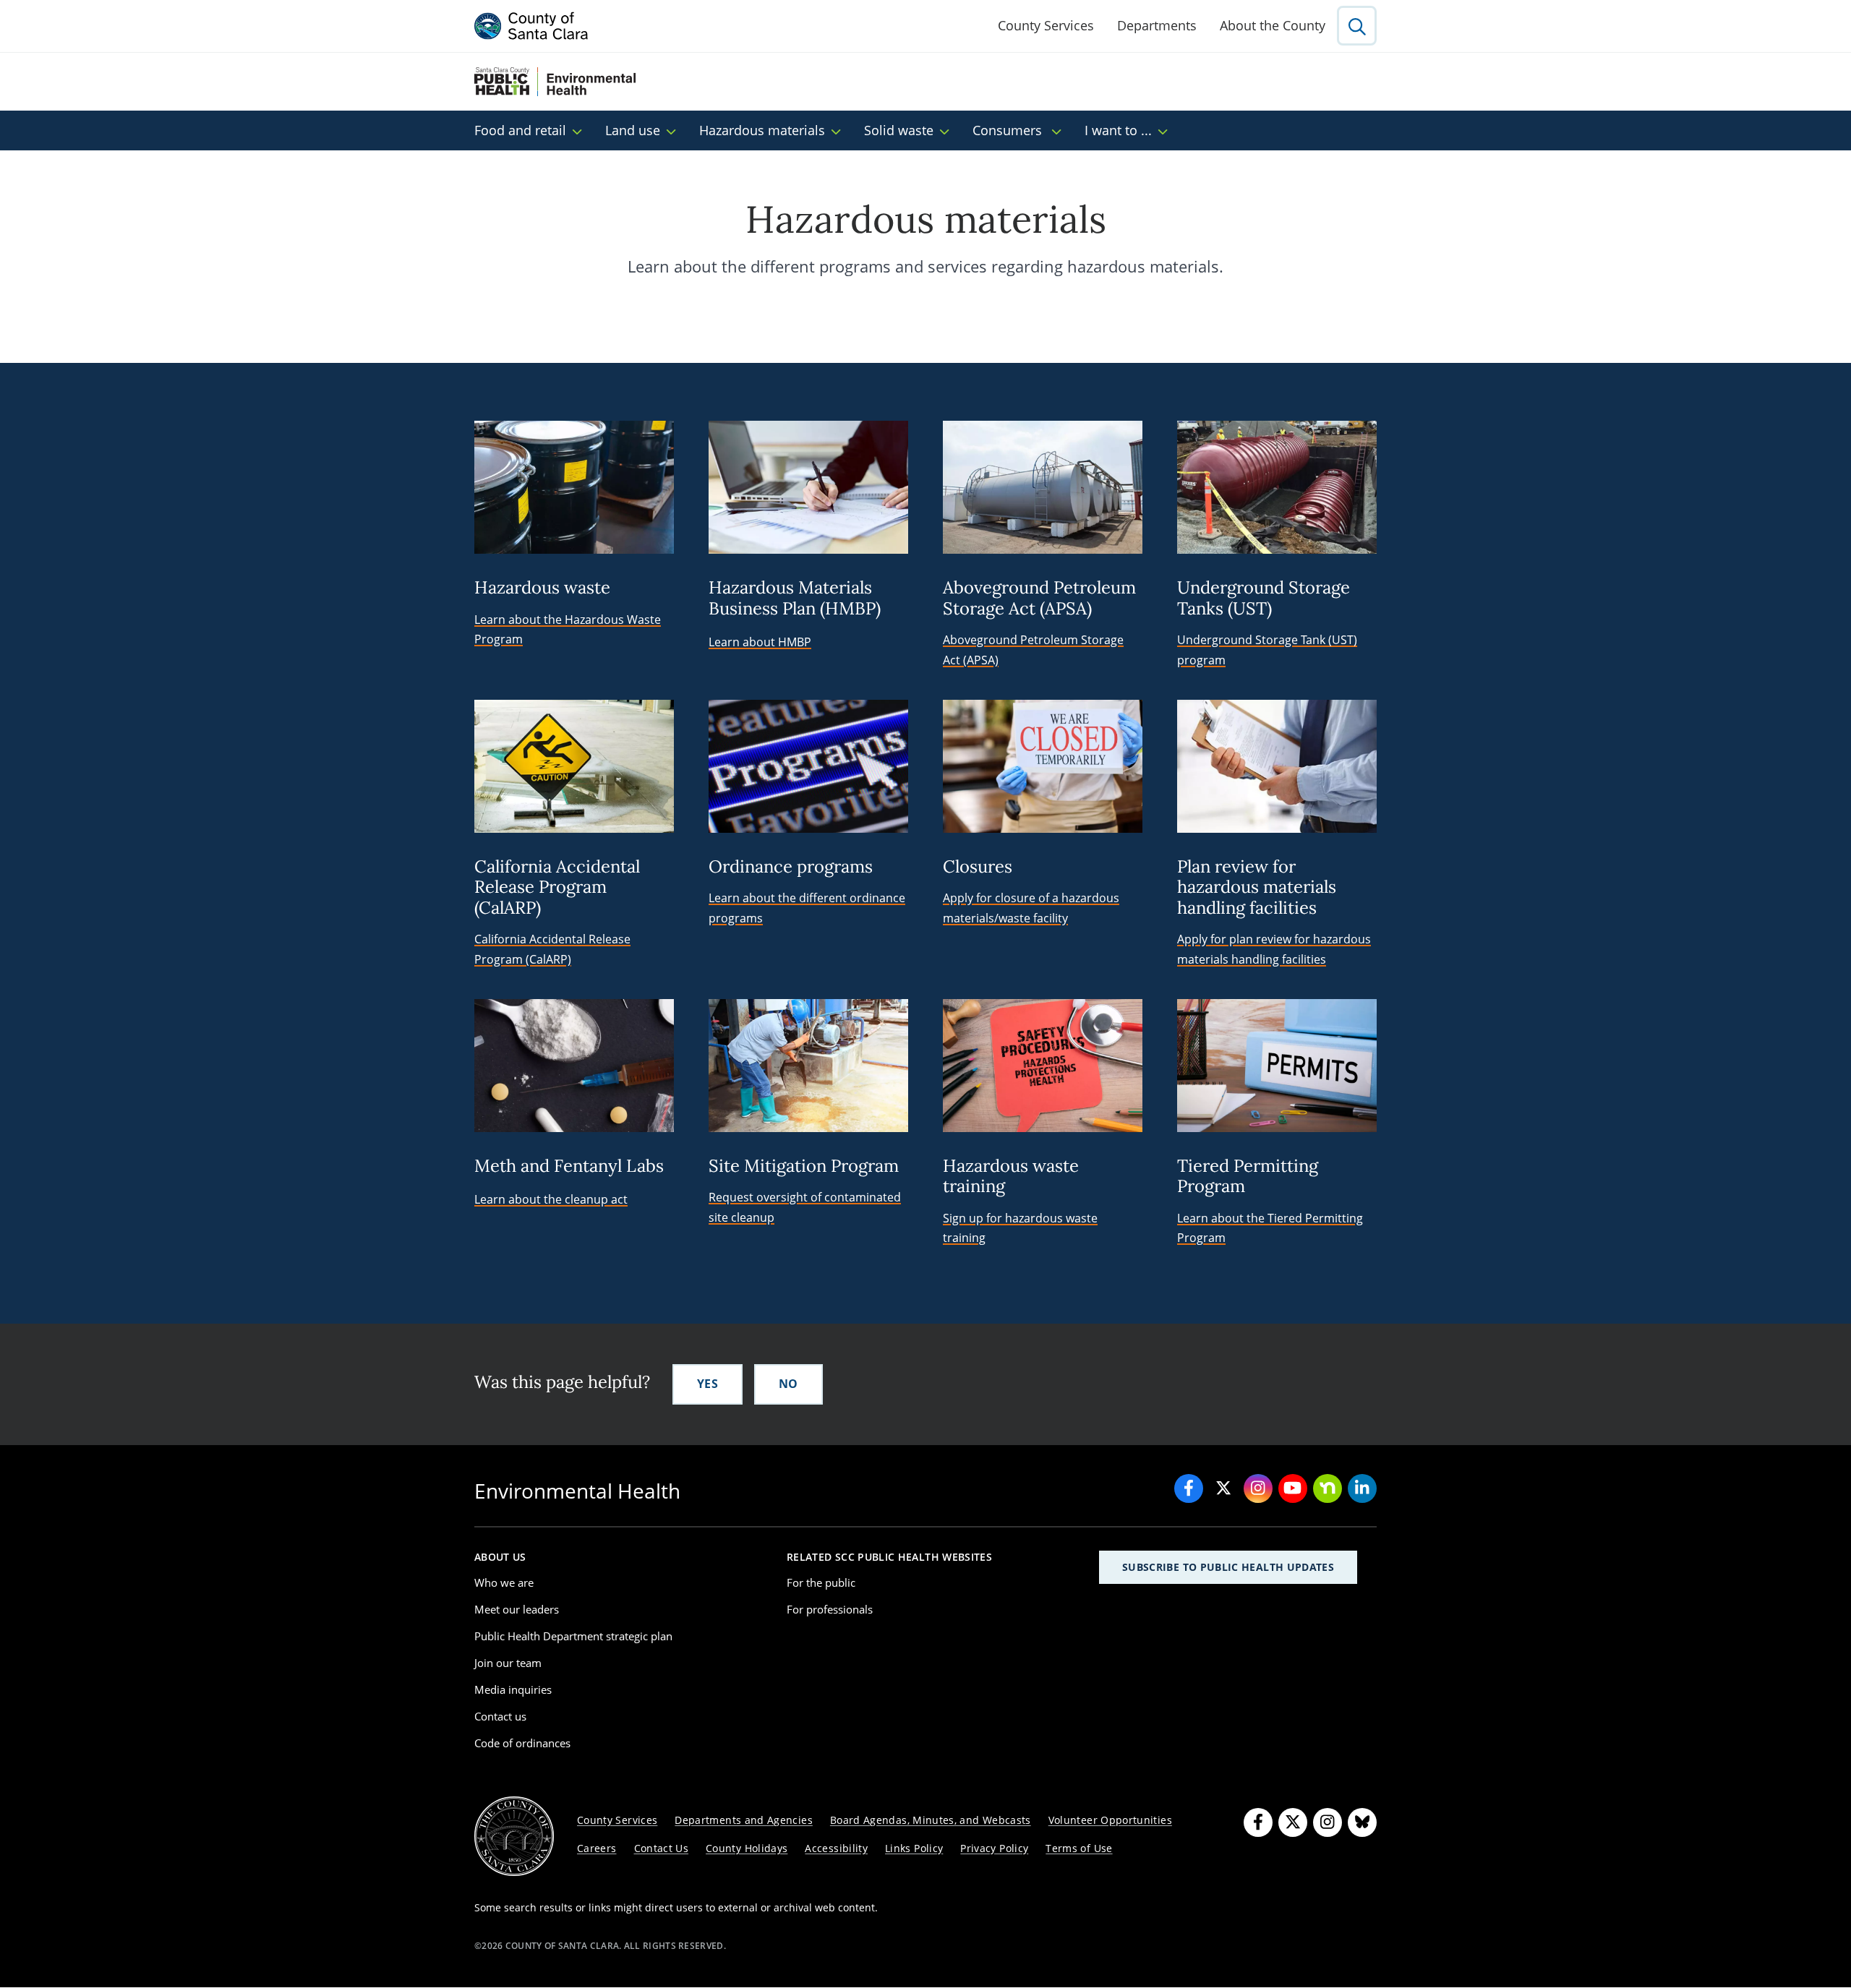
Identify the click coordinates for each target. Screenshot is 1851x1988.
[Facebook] (1258, 1822)
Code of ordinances (522, 1743)
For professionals (830, 1609)
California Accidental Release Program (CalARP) (552, 949)
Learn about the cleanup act (551, 1199)
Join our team (508, 1663)
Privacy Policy (994, 1848)
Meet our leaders (517, 1609)
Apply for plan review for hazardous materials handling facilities (1274, 949)
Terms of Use (1079, 1848)
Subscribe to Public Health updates (1228, 1567)
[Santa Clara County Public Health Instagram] (1258, 1488)
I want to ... (1118, 130)
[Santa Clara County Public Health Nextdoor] (1328, 1488)
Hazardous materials (762, 130)
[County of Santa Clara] (531, 26)
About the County (1273, 25)
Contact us (500, 1716)
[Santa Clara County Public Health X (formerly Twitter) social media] (1223, 1488)
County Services (1046, 25)
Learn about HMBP (760, 642)
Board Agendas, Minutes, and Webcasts (931, 1820)
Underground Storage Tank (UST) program (1267, 650)
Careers (597, 1848)
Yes (708, 1384)
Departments (1157, 25)
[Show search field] (1357, 26)
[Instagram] (1328, 1822)
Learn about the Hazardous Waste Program (568, 629)
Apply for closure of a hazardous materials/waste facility (1031, 908)
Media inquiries (513, 1689)
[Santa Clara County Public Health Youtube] (1293, 1488)
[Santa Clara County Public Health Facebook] (1189, 1488)
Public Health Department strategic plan (573, 1636)
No (788, 1384)
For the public (821, 1582)
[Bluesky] (1362, 1822)
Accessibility (836, 1848)
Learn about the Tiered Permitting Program (1270, 1228)
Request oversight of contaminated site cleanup (805, 1207)
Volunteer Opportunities (1110, 1820)
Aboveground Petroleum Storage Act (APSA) (1033, 650)
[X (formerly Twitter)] (1293, 1822)
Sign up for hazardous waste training (1020, 1228)
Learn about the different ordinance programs (807, 908)
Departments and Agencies (744, 1820)
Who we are (504, 1582)
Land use (633, 130)
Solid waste (899, 130)
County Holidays (747, 1848)
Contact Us (662, 1848)
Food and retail (520, 130)
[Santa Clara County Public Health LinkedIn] (1362, 1488)
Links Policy (914, 1848)
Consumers (1009, 130)
